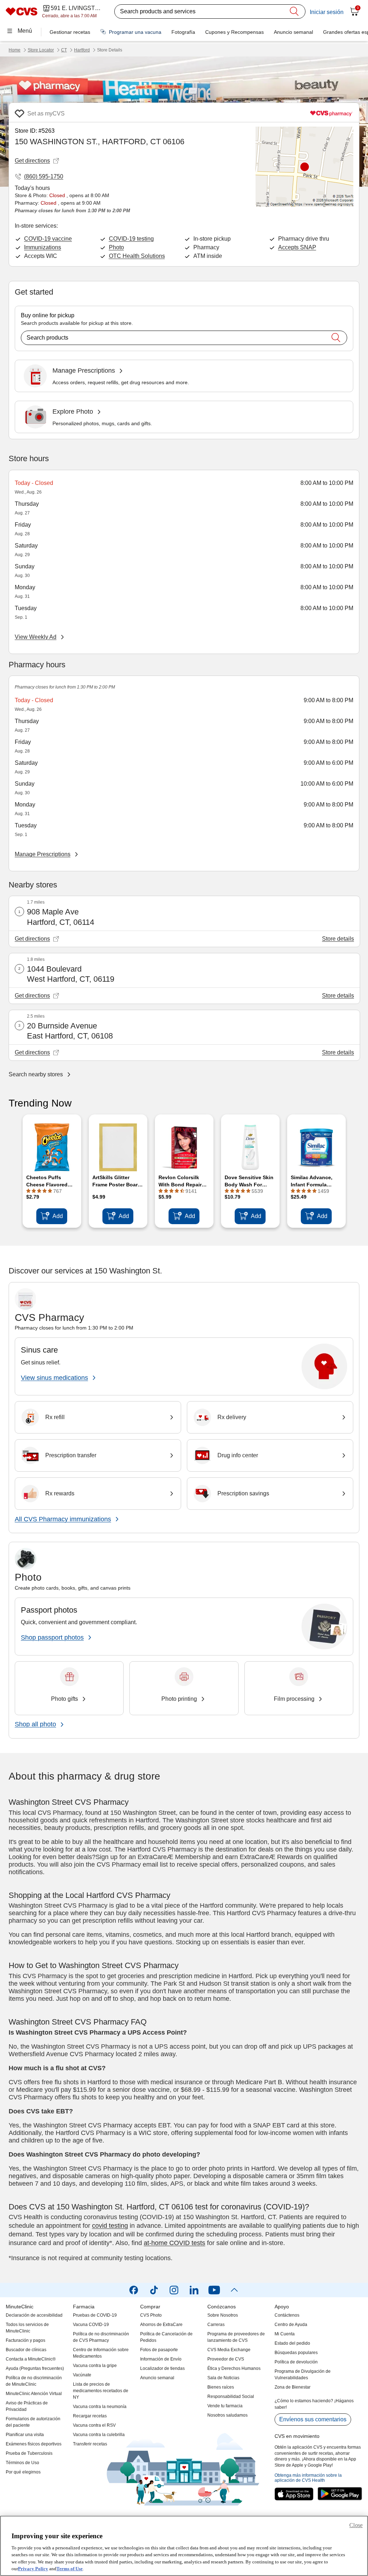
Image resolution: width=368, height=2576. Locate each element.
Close (356, 2525)
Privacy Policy (33, 2569)
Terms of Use (70, 2569)
